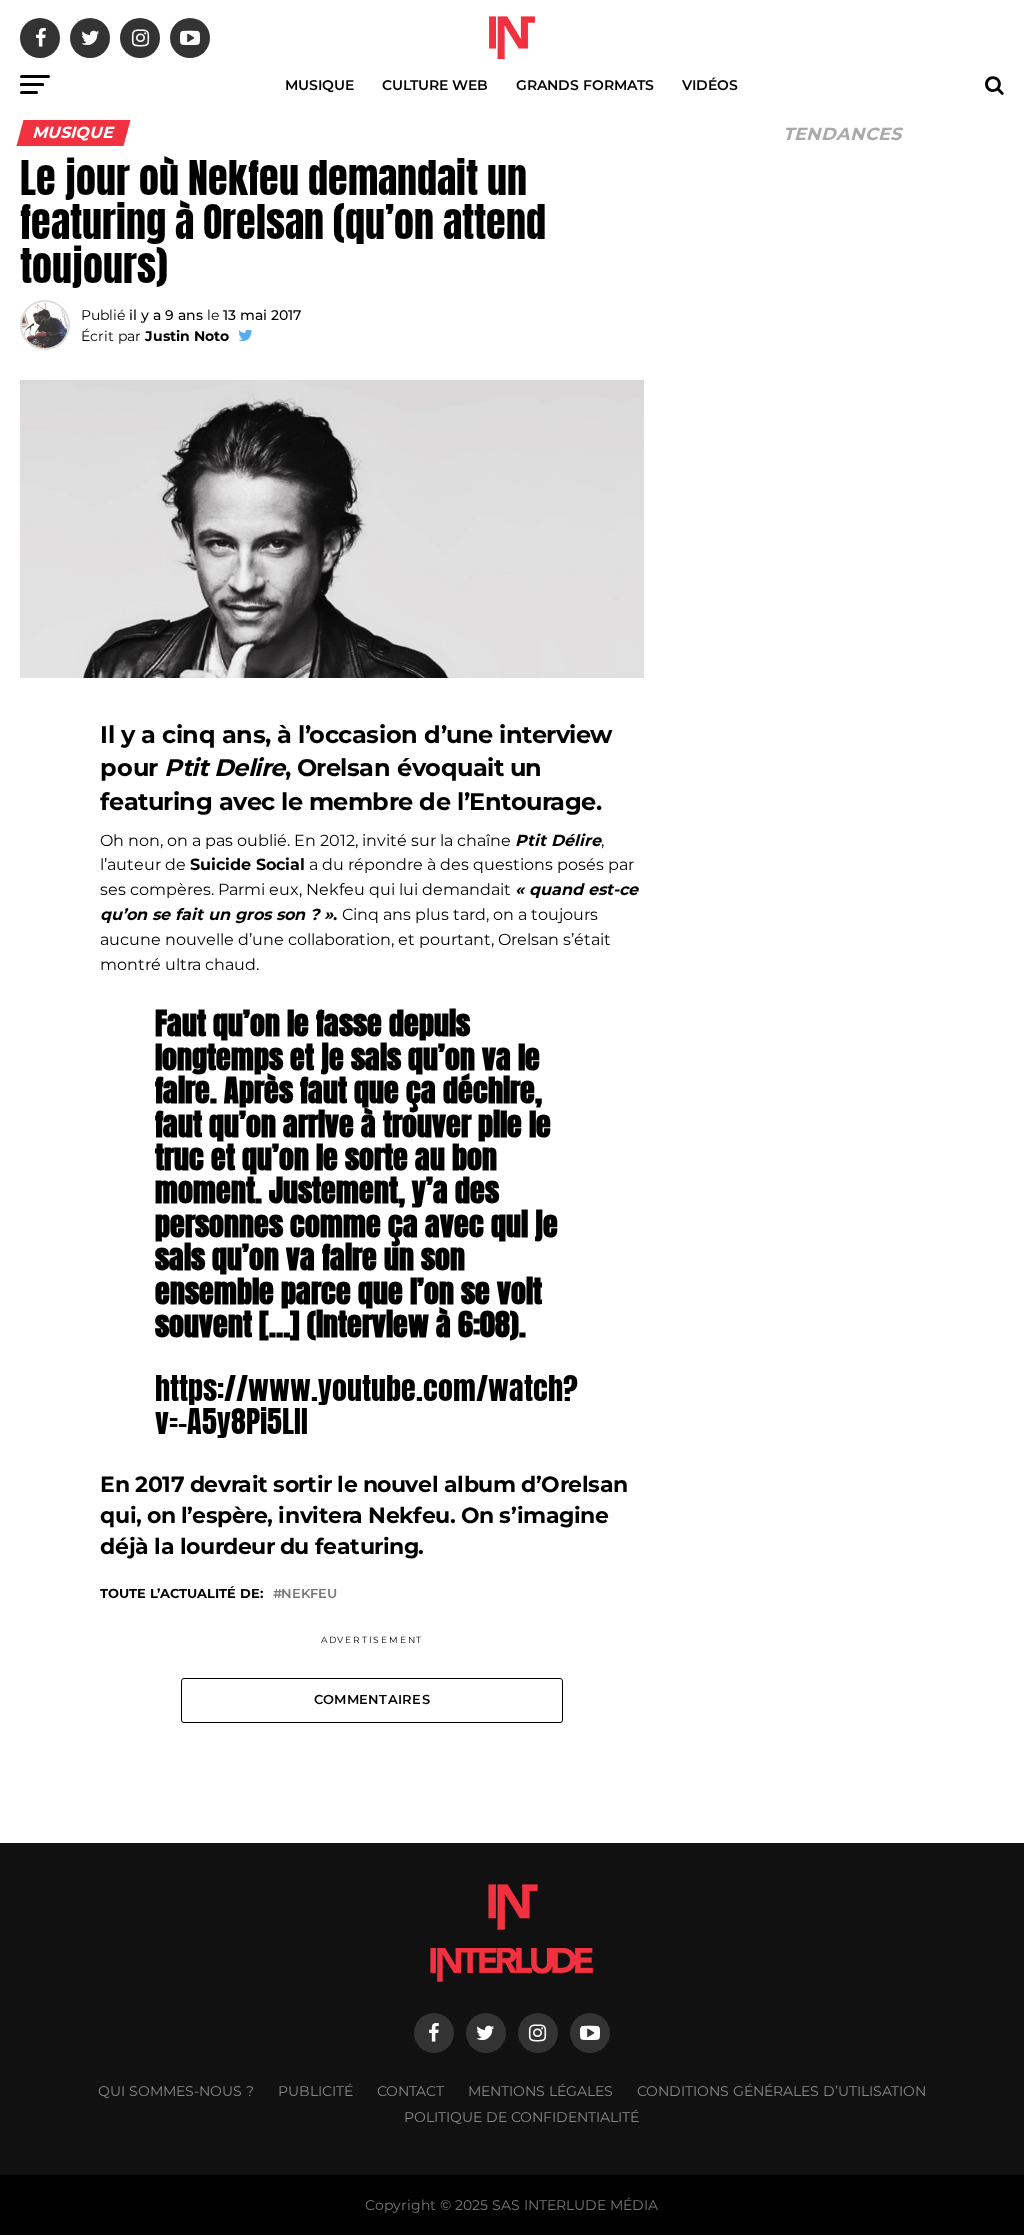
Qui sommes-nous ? (176, 2091)
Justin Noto (187, 336)
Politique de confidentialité (521, 2117)
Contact (410, 2091)
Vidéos (710, 85)
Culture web (435, 85)
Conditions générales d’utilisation (781, 2091)
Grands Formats (585, 85)
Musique (319, 85)
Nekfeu (309, 1594)
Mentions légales (540, 2091)
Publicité (315, 2091)
